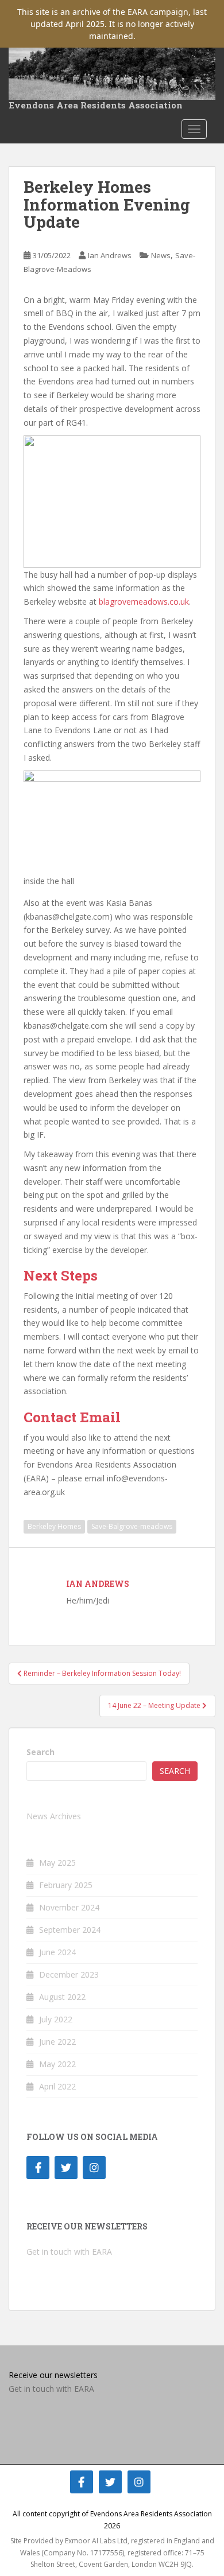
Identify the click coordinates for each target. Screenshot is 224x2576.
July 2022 (56, 2019)
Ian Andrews (110, 255)
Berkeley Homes (54, 1526)
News (161, 255)
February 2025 (66, 1885)
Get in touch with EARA (69, 2252)
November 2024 (69, 1907)
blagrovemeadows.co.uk (144, 602)
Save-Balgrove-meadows (132, 1526)
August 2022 (62, 1997)
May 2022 (57, 2064)
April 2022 (57, 2086)
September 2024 (70, 1930)
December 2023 (69, 1974)
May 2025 (57, 1863)
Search (40, 1752)
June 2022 (57, 2042)
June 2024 (57, 1952)
